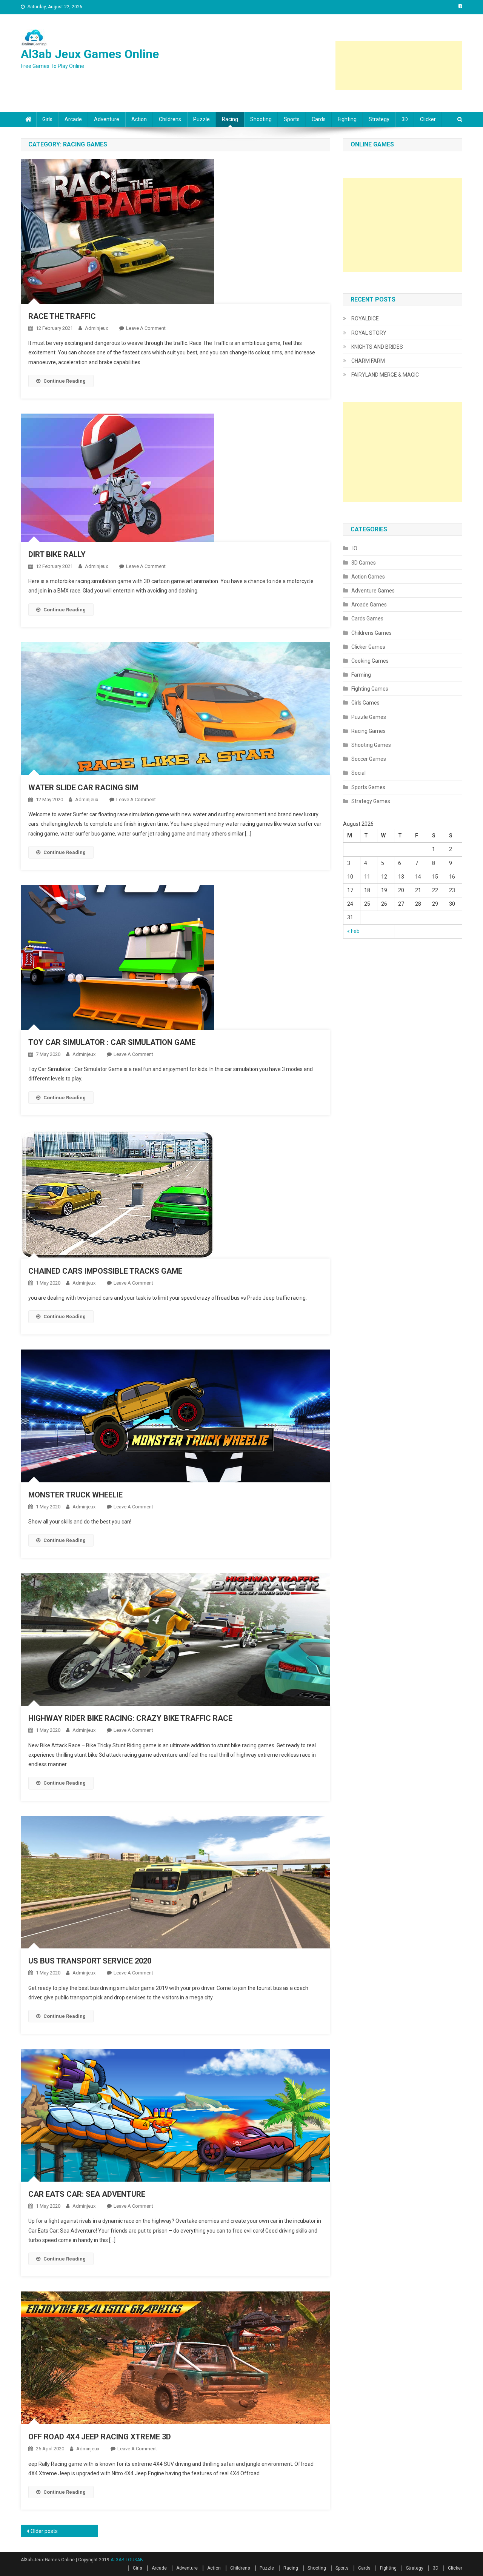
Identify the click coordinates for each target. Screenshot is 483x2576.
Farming (361, 675)
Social (358, 773)
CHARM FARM (368, 361)
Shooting (261, 119)
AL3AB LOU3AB (127, 2560)
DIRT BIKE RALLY (57, 554)
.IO (354, 548)
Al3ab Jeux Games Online (90, 54)
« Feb (353, 931)
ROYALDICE (365, 319)
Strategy (379, 119)
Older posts (44, 2531)
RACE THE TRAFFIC (62, 316)
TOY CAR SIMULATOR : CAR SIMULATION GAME (112, 1042)
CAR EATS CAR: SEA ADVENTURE (87, 2194)
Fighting (347, 119)
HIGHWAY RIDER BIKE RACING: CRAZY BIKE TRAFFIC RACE (130, 1718)
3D (405, 119)
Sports (292, 119)
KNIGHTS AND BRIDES (377, 347)
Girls (47, 119)
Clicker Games (368, 647)
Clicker (428, 119)
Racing (230, 119)
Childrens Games (371, 633)
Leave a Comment (146, 328)
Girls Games (365, 703)
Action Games (368, 577)
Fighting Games (370, 689)
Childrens (170, 119)
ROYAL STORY (369, 333)
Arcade (73, 119)
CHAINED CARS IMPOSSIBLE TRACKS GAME (105, 1271)
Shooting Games (371, 745)
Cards (319, 119)
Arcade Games (369, 605)
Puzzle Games (369, 717)
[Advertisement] (399, 65)
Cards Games (367, 619)
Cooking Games (370, 661)
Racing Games (368, 731)
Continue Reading (65, 381)
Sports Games (368, 787)
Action (139, 119)
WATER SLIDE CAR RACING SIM (83, 788)
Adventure (107, 119)
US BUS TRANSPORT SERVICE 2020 (90, 1961)
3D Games (364, 563)
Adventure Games (373, 591)
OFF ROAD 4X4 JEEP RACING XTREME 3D (100, 2437)
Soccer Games (369, 759)
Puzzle (202, 119)
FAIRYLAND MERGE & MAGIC (385, 375)
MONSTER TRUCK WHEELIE (75, 1495)
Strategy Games (371, 801)
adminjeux (96, 328)
